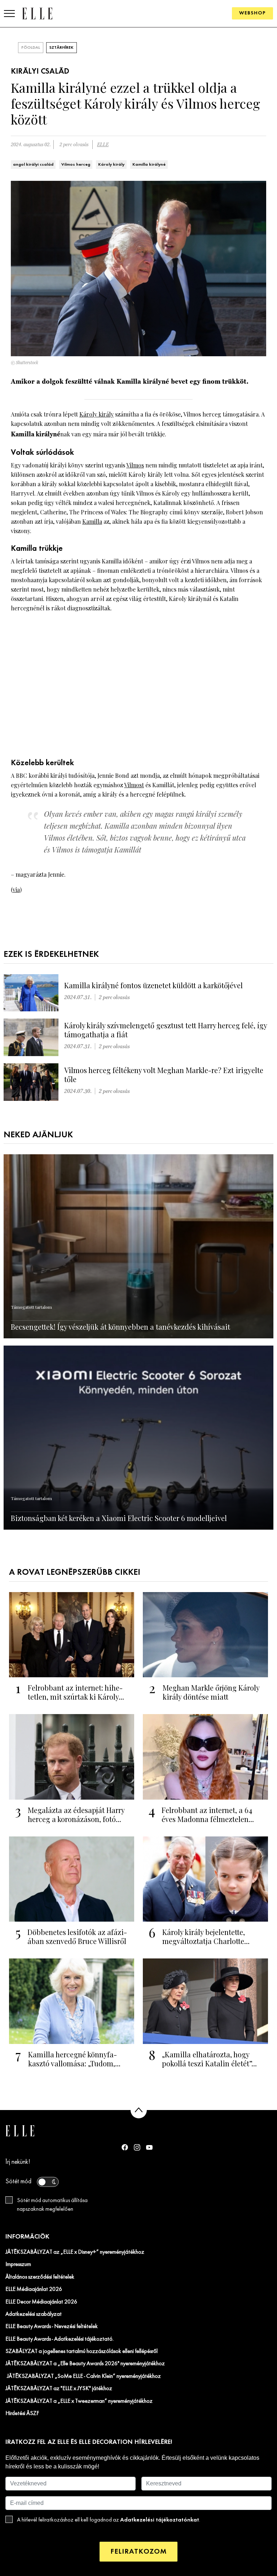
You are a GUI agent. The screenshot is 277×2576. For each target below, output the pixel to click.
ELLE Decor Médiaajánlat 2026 (41, 2302)
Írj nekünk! (18, 2162)
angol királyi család (33, 165)
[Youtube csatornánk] (149, 2147)
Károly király (111, 165)
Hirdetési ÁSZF (22, 2414)
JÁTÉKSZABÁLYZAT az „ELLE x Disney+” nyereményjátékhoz (75, 2252)
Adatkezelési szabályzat (34, 2314)
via (16, 890)
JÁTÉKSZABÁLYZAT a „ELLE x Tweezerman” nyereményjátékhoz (79, 2401)
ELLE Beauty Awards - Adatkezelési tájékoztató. (60, 2339)
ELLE (103, 145)
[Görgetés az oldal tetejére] (139, 2110)
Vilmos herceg (76, 165)
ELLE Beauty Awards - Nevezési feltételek (52, 2327)
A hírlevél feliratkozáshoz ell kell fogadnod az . (109, 2520)
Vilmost (134, 785)
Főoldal (31, 48)
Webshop (252, 13)
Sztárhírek (61, 48)
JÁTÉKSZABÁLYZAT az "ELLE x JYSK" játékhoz (59, 2389)
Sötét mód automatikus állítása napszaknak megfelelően (52, 2205)
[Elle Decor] (37, 13)
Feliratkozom (138, 2552)
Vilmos (135, 465)
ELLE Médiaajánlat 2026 (34, 2289)
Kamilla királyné (149, 165)
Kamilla (92, 521)
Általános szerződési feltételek (40, 2277)
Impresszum (18, 2265)
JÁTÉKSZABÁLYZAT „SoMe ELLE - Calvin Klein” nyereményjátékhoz (83, 2376)
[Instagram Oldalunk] (137, 2147)
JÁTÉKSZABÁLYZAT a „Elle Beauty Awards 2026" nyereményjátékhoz (85, 2364)
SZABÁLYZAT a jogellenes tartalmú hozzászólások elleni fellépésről (82, 2351)
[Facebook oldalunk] (125, 2147)
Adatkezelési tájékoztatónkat (160, 2520)
